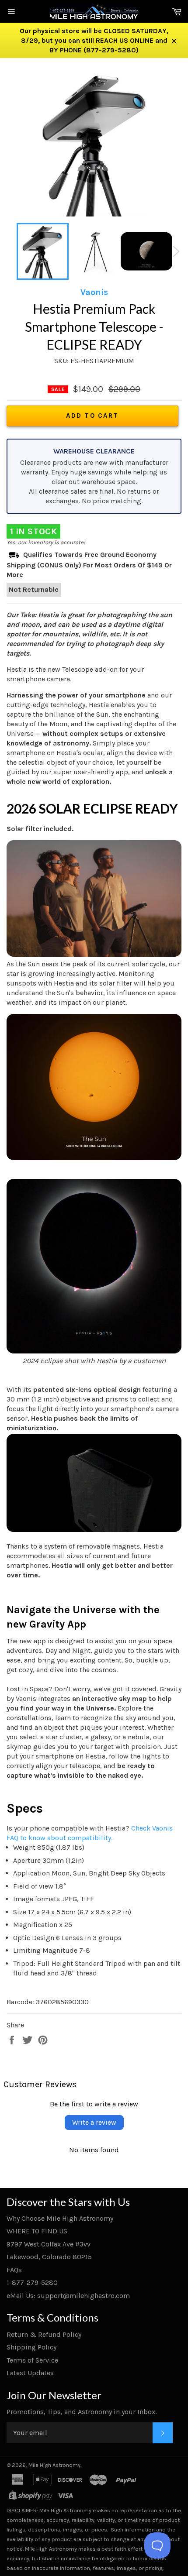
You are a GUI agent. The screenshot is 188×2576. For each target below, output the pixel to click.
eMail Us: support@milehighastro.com (68, 2296)
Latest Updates (30, 2373)
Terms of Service (32, 2360)
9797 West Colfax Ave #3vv (49, 2244)
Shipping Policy (31, 2347)
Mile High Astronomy (54, 2465)
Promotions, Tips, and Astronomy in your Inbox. (82, 2412)
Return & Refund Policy (44, 2334)
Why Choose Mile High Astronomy (60, 2218)
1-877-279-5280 (32, 2282)
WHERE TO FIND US (37, 2231)
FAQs (14, 2270)
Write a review (94, 2122)
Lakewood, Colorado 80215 (49, 2257)
